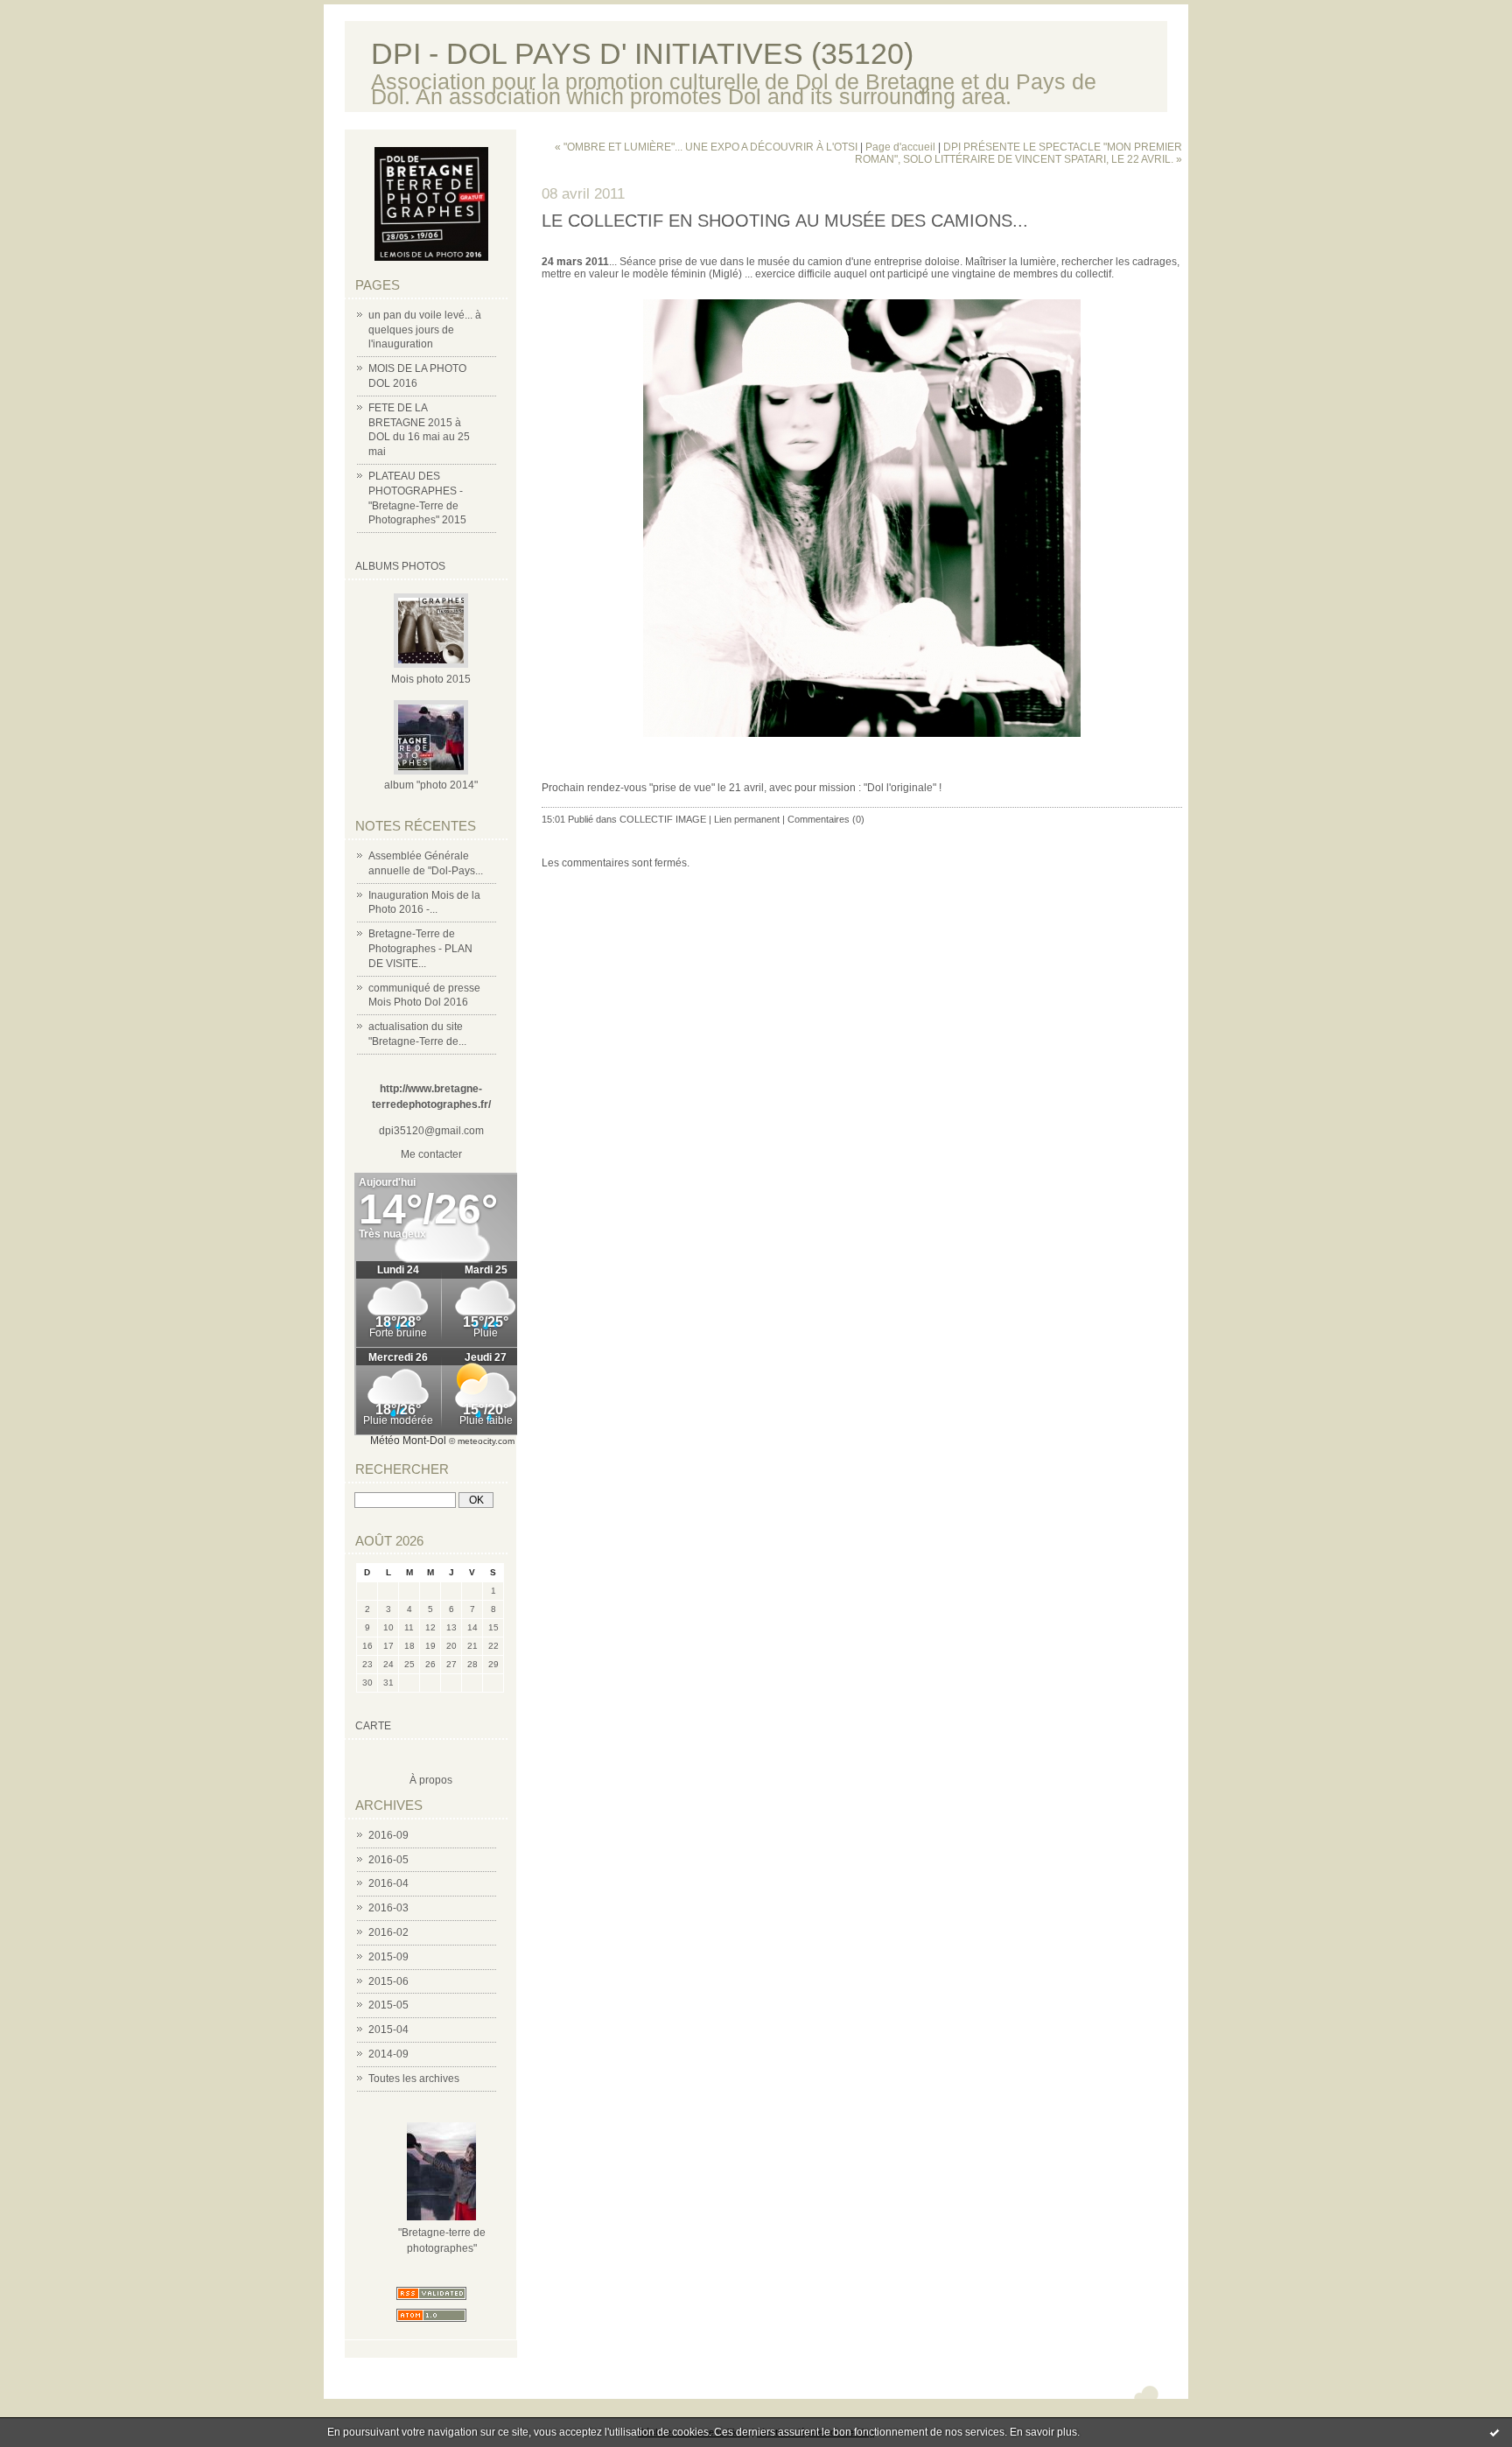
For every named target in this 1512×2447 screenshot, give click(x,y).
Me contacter (431, 1154)
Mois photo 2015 (431, 679)
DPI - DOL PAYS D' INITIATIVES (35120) (642, 54)
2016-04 (388, 1883)
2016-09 (388, 1835)
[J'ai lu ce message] (1494, 2432)
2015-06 (388, 1981)
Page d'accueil (900, 147)
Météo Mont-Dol (408, 1441)
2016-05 (388, 1860)
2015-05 (388, 2005)
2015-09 (388, 1957)
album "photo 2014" (431, 785)
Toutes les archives (414, 2079)
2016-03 (388, 1908)
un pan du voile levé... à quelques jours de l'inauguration (425, 330)
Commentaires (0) (826, 819)
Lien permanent (747, 819)
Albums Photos (400, 566)
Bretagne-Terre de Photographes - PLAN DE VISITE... (420, 949)
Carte (373, 1726)
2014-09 (388, 2054)
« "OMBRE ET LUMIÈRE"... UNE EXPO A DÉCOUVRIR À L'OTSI (706, 147)
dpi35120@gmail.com (431, 1131)
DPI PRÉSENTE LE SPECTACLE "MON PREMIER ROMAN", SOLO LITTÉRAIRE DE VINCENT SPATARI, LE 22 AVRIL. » (1018, 153)
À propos (431, 1780)
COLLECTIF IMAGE (663, 819)
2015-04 (388, 2030)
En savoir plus (1043, 2432)
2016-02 (388, 1932)
